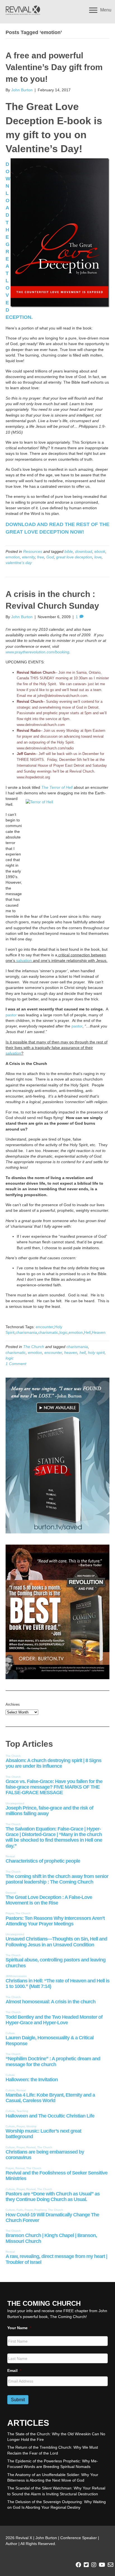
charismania (26, 1332)
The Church (34, 1347)
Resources (33, 551)
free (41, 557)
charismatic (48, 1332)
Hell (87, 1332)
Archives (13, 1704)
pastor (11, 1015)
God (50, 557)
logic (64, 1332)
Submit (18, 2400)
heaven (71, 1352)
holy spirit (96, 1352)
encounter (45, 1327)
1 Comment (16, 1364)
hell (83, 1352)
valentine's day (19, 563)
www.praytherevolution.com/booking (37, 652)
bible (69, 551)
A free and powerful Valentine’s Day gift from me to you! (54, 67)
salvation (24, 960)
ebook (100, 551)
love (98, 557)
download (84, 551)
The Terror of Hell (57, 787)
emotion (13, 557)
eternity (28, 557)
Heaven (99, 1332)
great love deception (74, 557)
